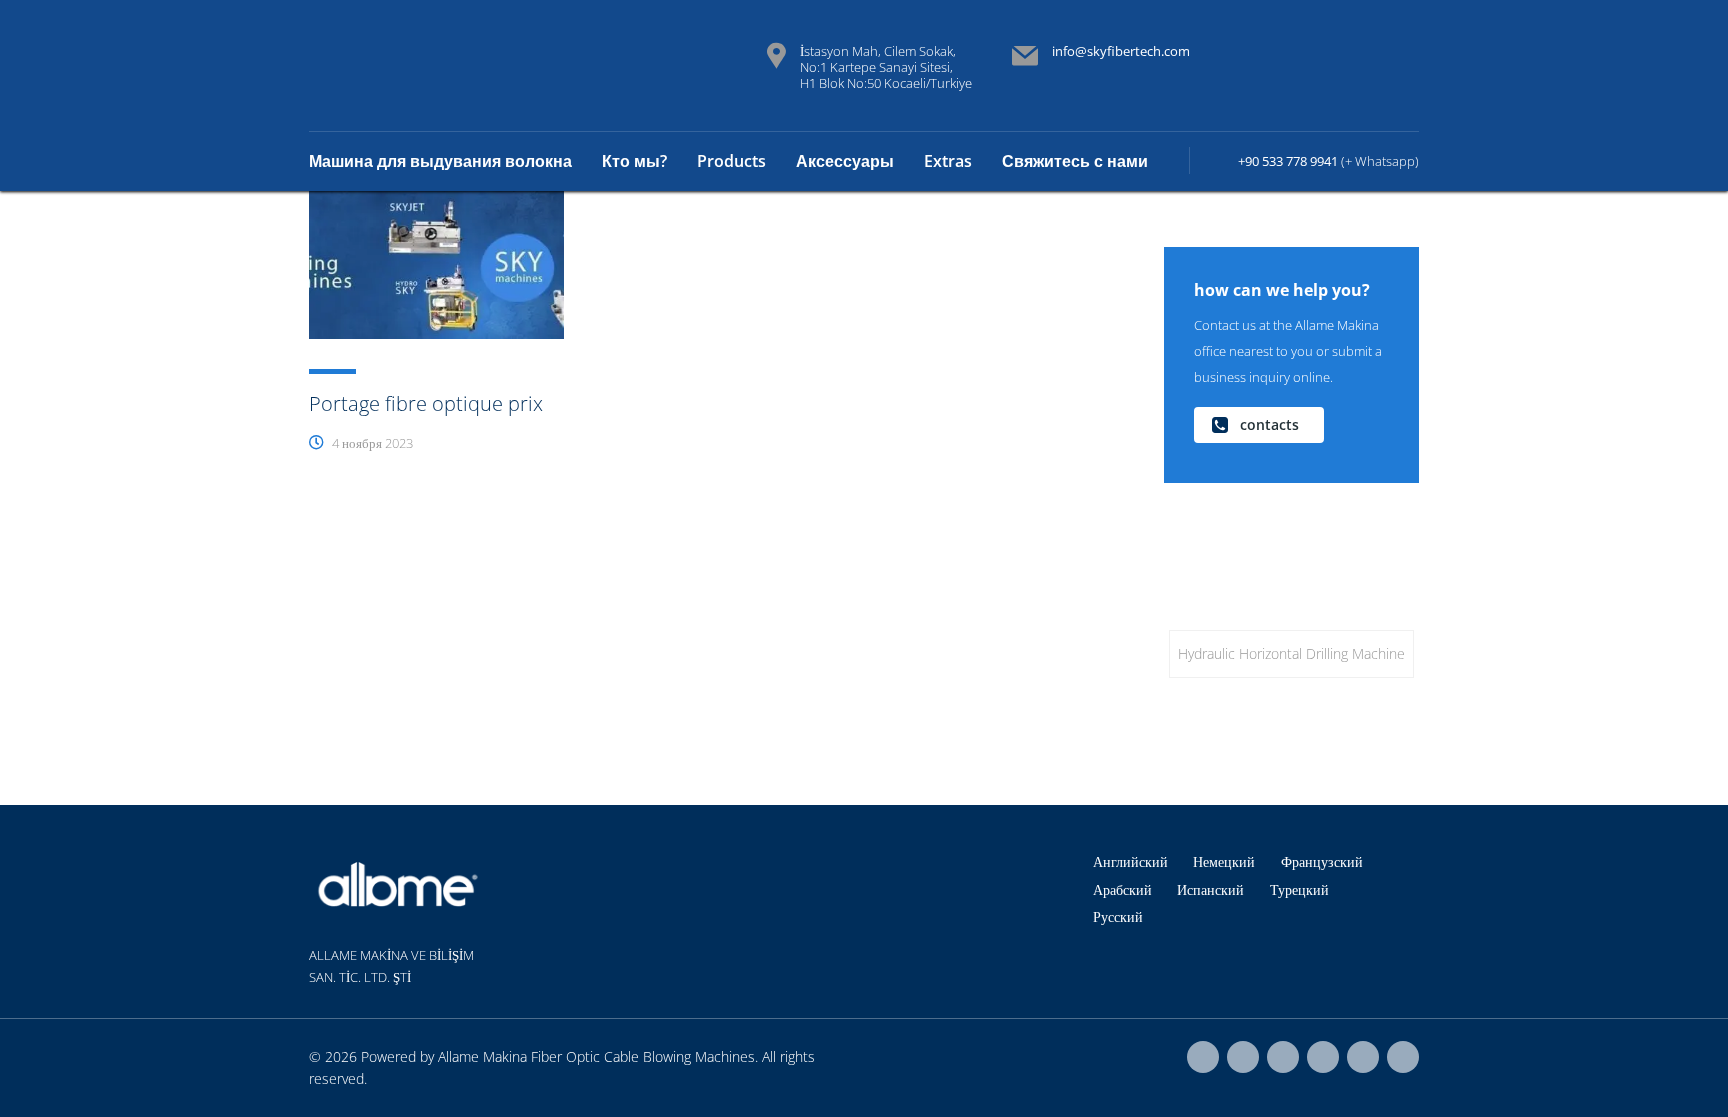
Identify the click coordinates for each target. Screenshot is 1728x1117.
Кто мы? (634, 161)
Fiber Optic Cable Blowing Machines (643, 1056)
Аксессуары (845, 161)
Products (731, 161)
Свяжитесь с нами (1075, 161)
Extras (948, 161)
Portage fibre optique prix (426, 403)
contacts (1269, 424)
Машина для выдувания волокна (440, 161)
